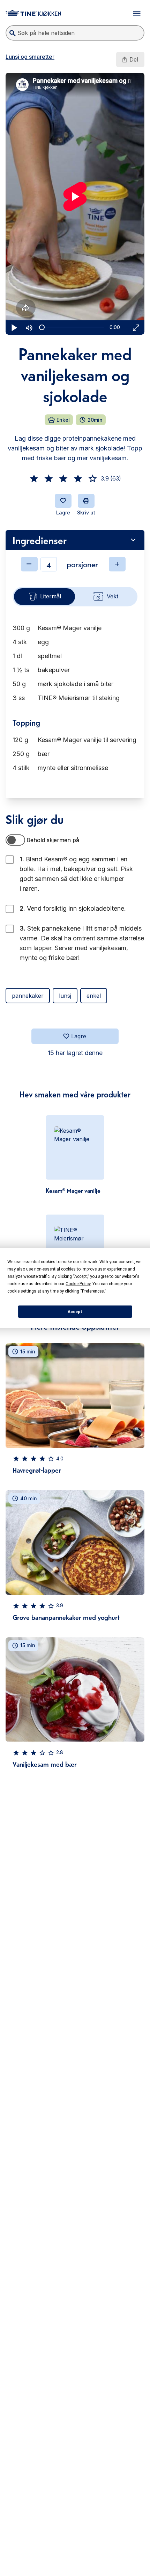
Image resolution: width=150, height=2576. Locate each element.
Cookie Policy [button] (78, 1284)
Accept (75, 1312)
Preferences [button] (93, 1291)
